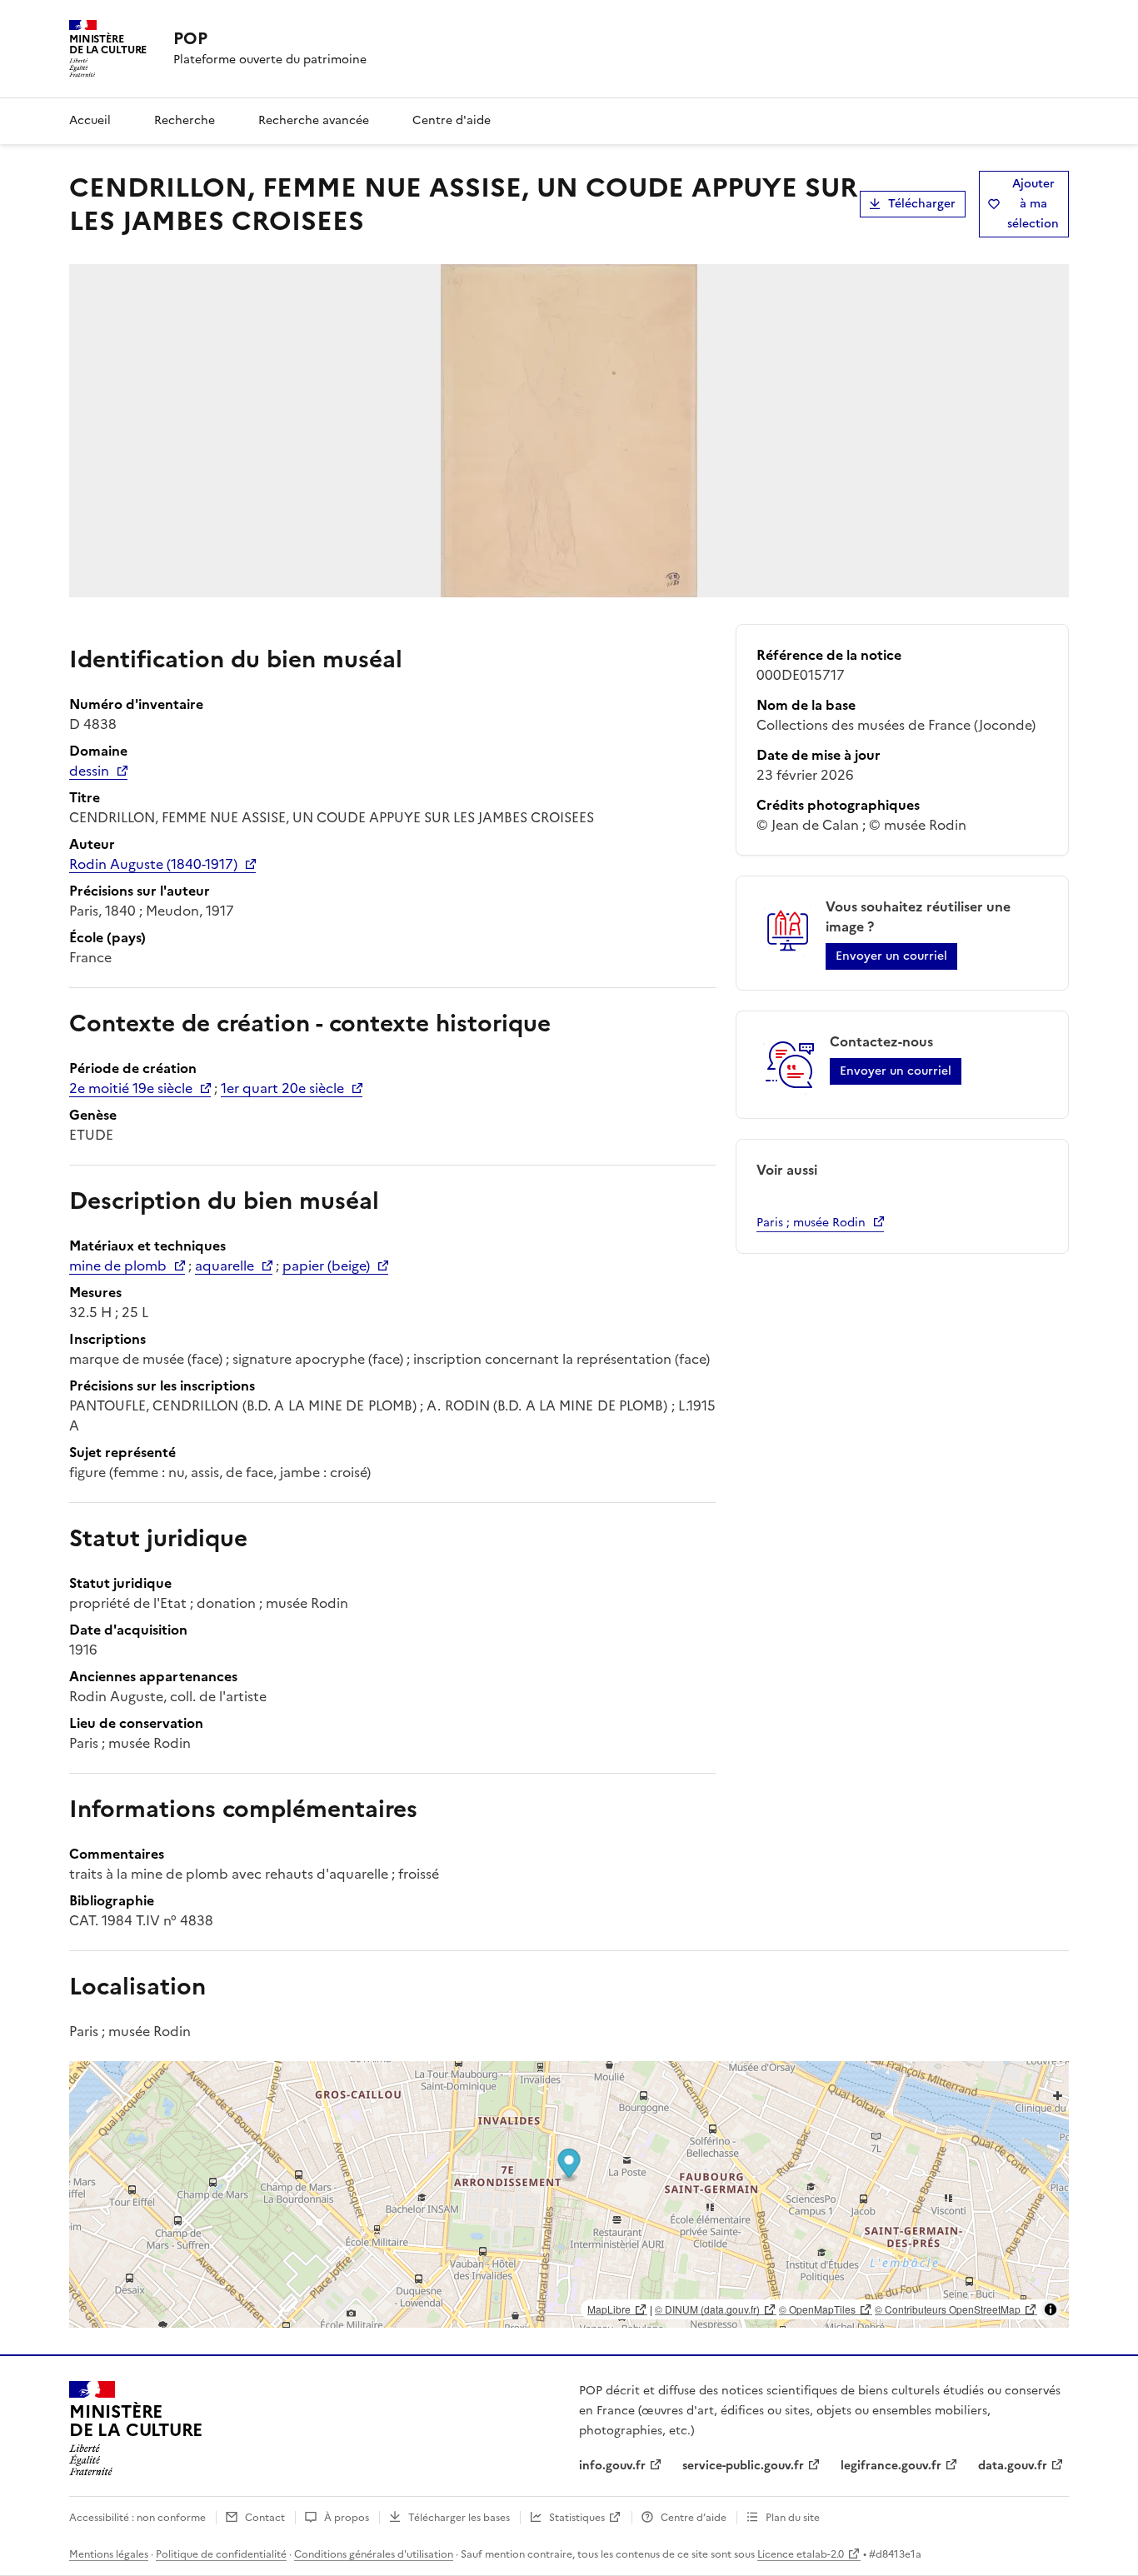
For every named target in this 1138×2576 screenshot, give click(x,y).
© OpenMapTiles (817, 2309)
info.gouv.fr (612, 2466)
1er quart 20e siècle (282, 1088)
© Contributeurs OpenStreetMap (948, 2309)
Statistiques (577, 2518)
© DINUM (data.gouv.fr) (707, 2309)
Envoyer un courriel (891, 956)
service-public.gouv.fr (743, 2466)
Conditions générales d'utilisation (374, 2554)
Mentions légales (109, 2554)
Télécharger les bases (459, 2518)
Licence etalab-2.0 (801, 2554)
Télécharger (922, 204)
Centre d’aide (694, 2518)
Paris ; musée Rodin (811, 1223)
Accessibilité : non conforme (137, 2518)
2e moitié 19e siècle (131, 1088)
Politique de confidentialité (221, 2554)
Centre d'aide (452, 120)
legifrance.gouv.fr (891, 2466)
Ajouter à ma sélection (1033, 204)
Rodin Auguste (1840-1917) (153, 864)
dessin (89, 771)
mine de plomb (118, 1266)
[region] (569, 2194)
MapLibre (609, 2309)
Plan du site (793, 2518)
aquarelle (225, 1266)
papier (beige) (326, 1266)
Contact (265, 2518)
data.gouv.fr (1013, 2466)
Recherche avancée (314, 120)
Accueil (90, 120)
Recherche (185, 120)
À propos (347, 2518)
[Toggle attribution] (1051, 2309)
